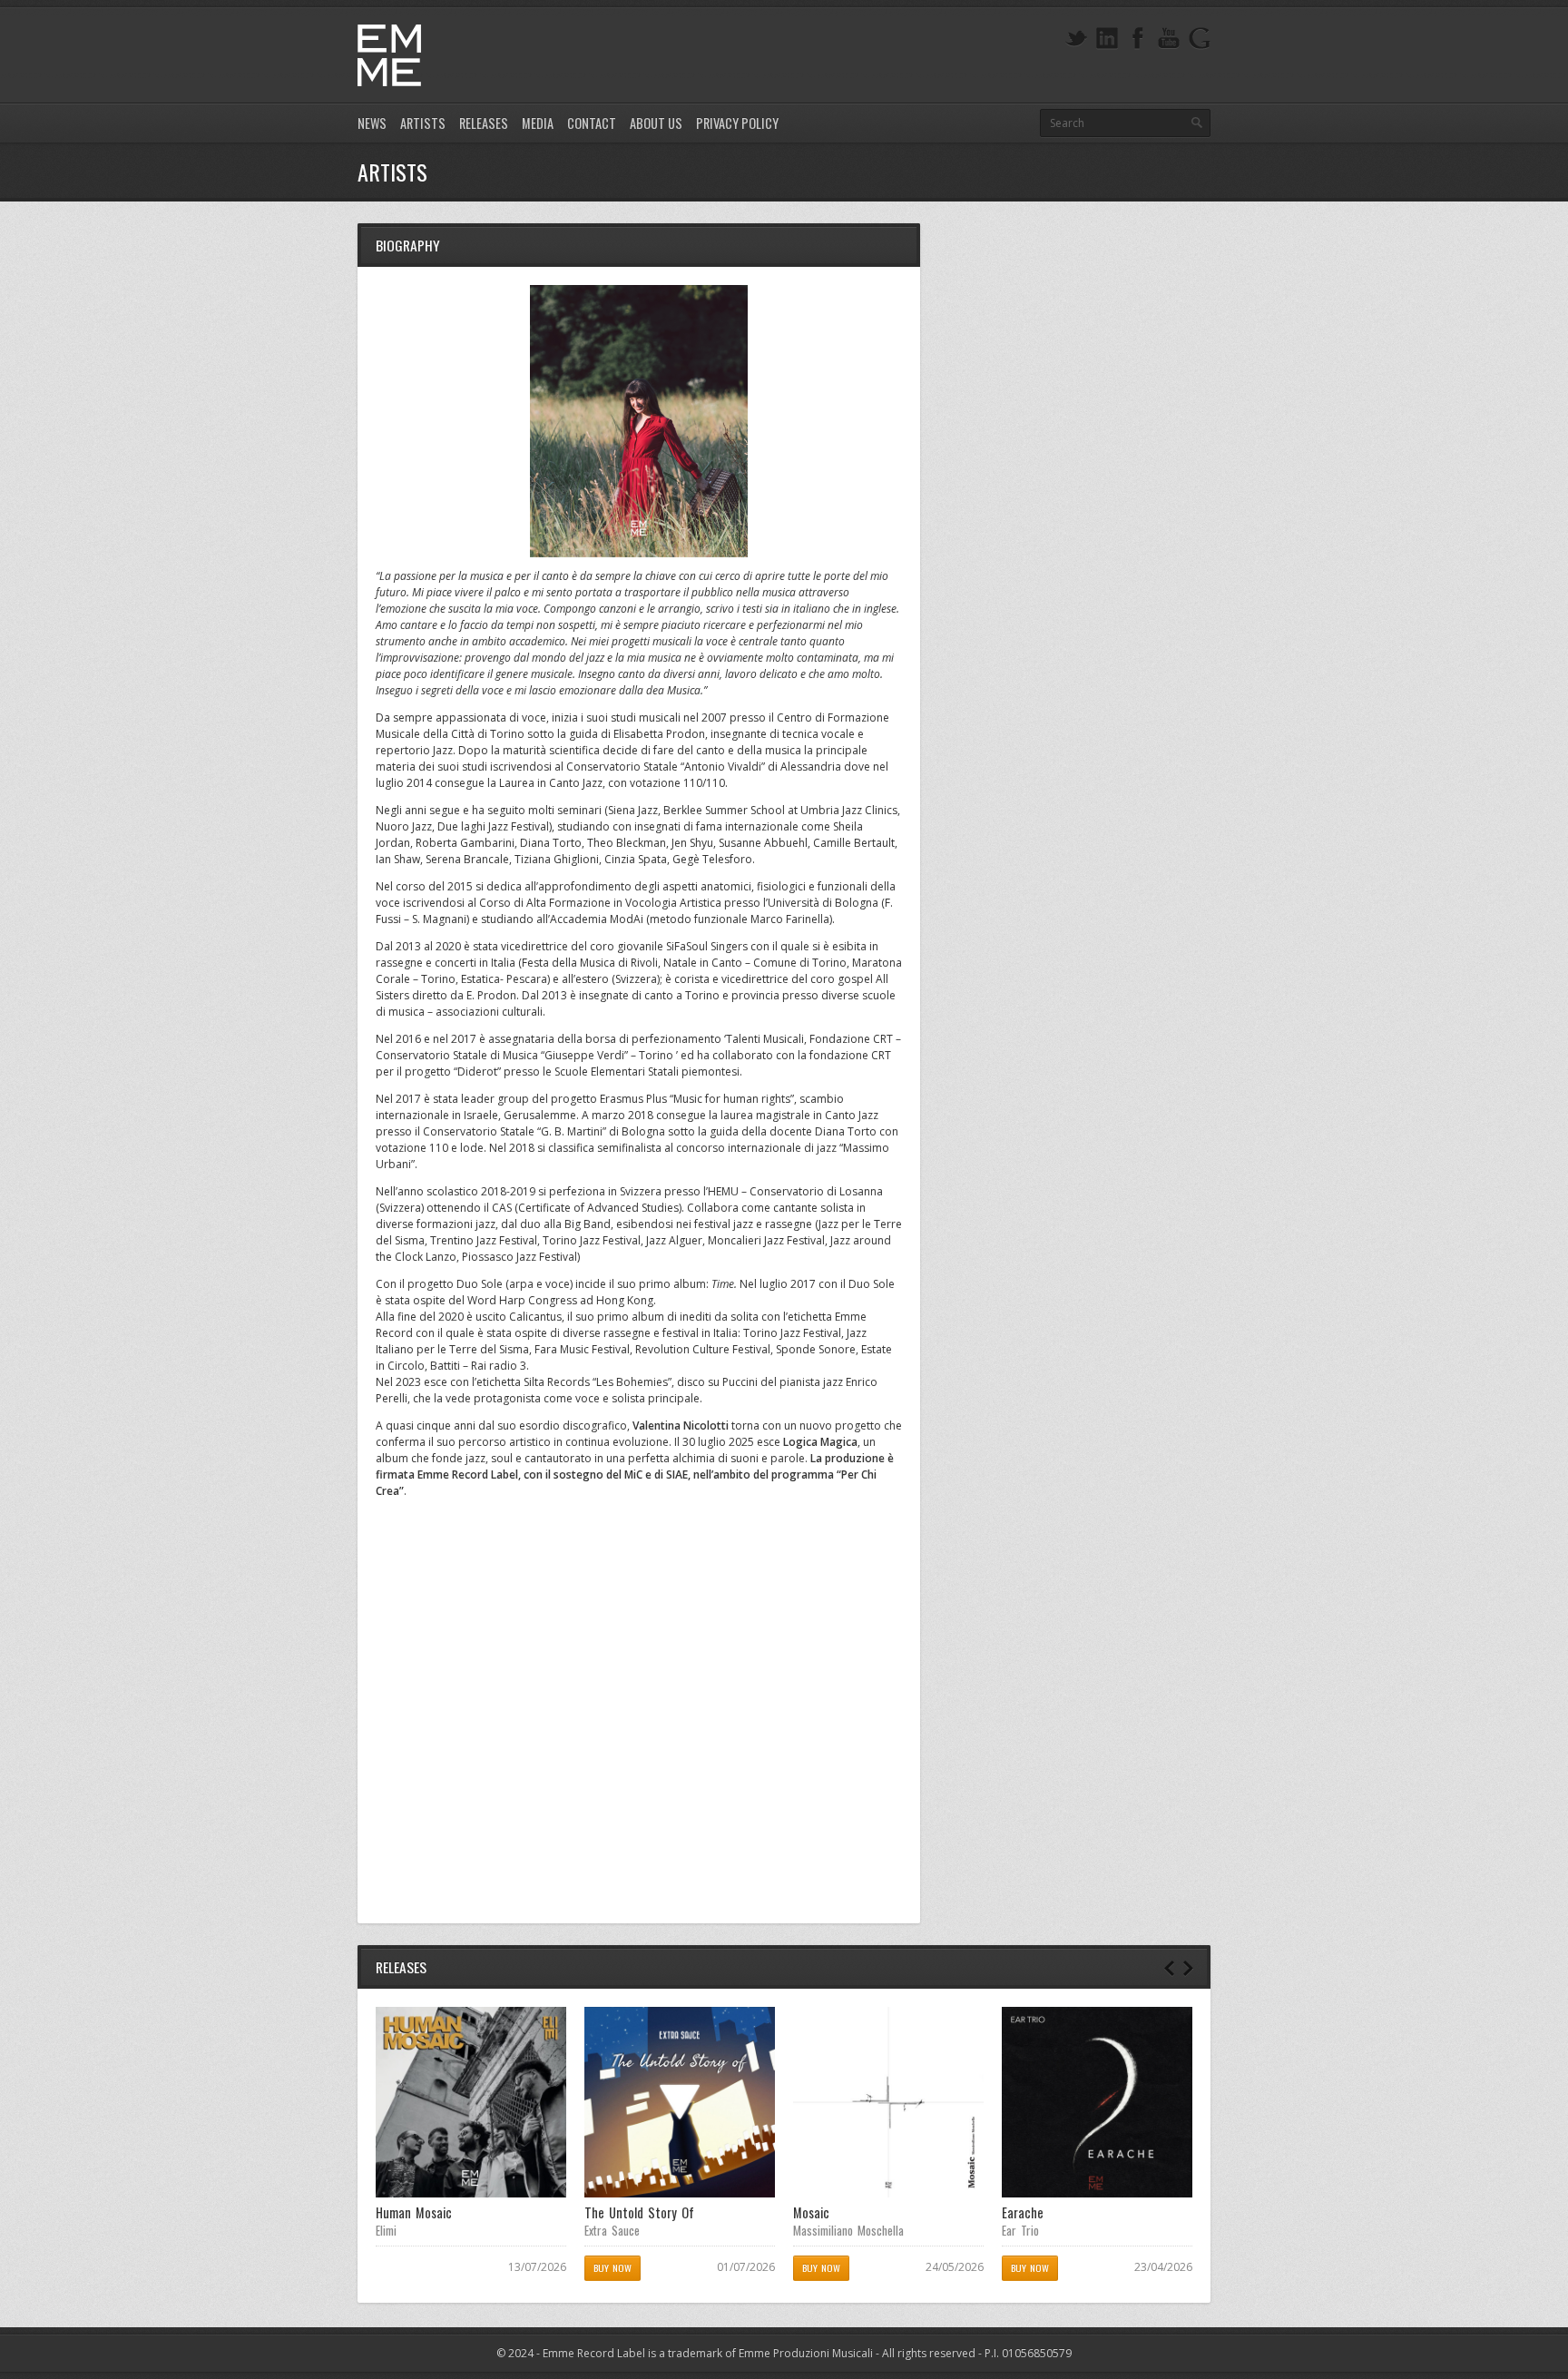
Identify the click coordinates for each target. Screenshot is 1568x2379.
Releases (484, 123)
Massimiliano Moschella (848, 2230)
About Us (656, 123)
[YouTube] (1169, 39)
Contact (592, 123)
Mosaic (811, 2212)
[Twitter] (1076, 39)
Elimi (386, 2230)
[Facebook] (1138, 39)
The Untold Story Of (639, 2212)
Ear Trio (1020, 2230)
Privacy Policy (737, 123)
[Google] (1200, 39)
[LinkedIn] (1107, 39)
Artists (423, 123)
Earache (1023, 2212)
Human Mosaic (414, 2212)
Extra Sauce (612, 2230)
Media (538, 123)
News (372, 123)
